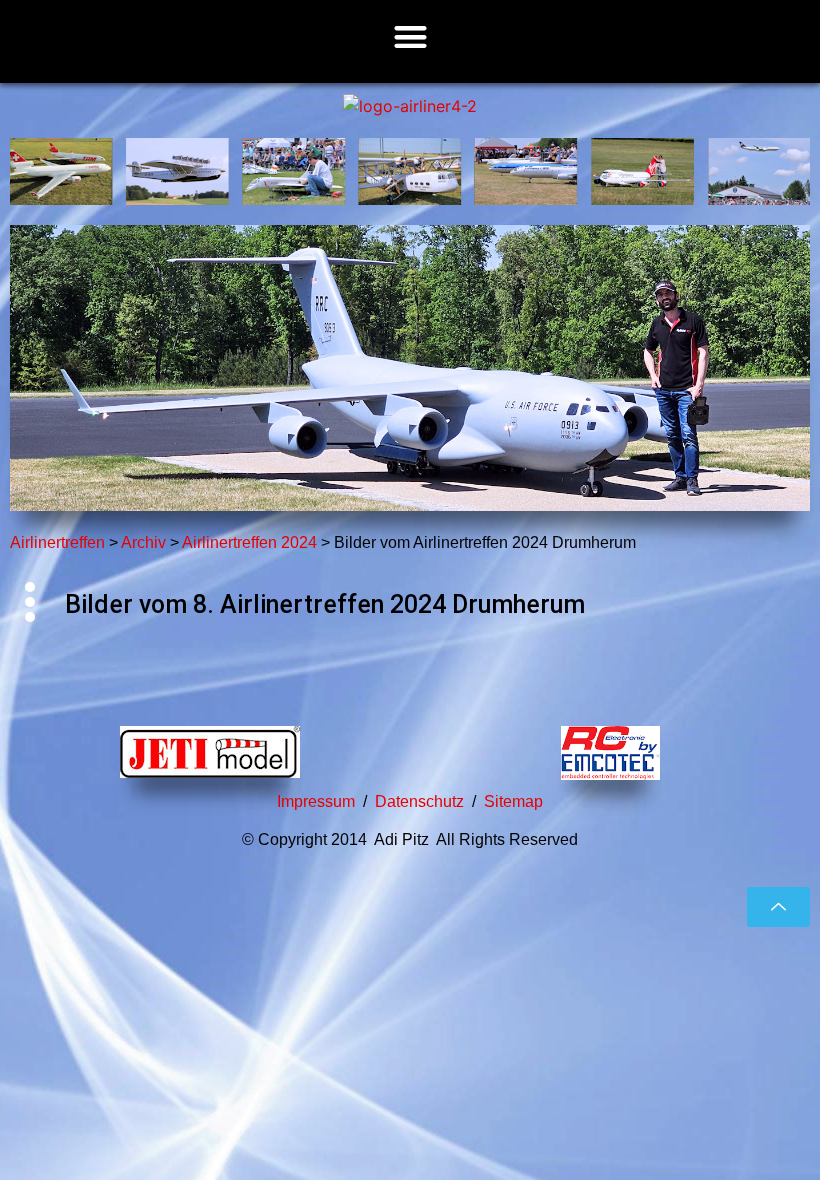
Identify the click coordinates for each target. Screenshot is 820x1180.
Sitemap (513, 801)
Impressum (316, 801)
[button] (410, 36)
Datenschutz (419, 801)
